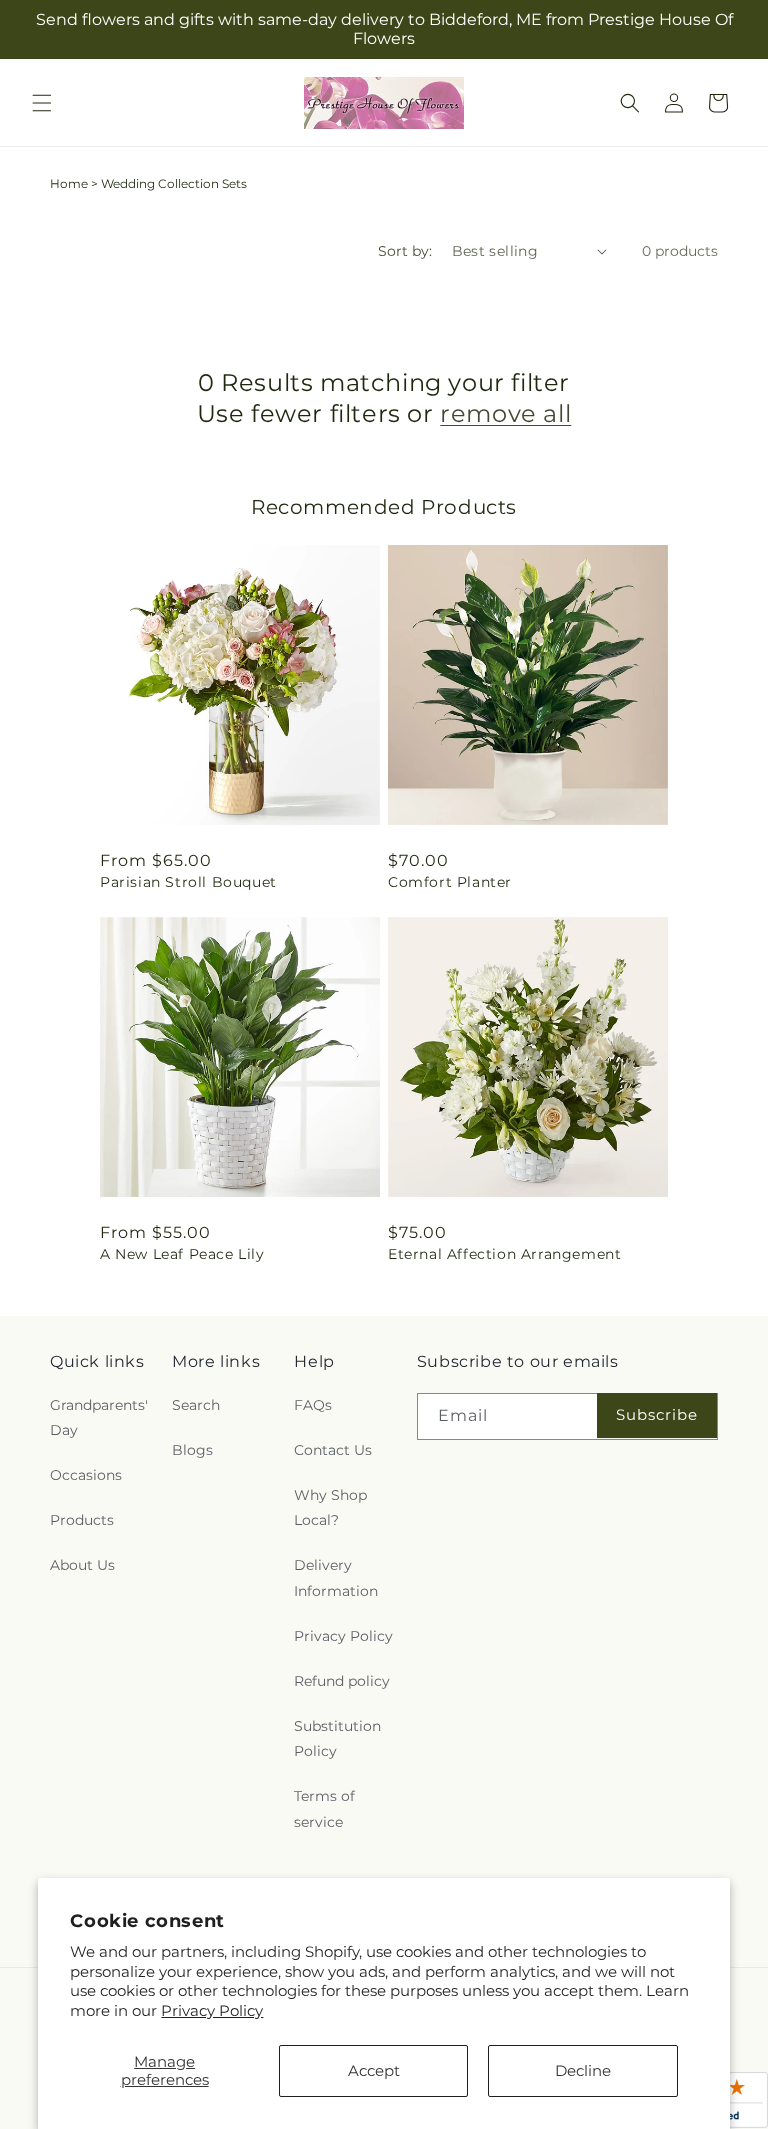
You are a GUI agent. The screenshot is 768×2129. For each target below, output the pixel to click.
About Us (82, 1565)
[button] (42, 103)
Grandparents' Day (99, 1417)
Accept (374, 2070)
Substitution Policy (337, 1738)
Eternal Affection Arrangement (504, 1254)
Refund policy (342, 1681)
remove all (505, 413)
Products (82, 1520)
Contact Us (333, 1450)
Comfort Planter (450, 882)
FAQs (313, 1405)
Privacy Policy (212, 2010)
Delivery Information (336, 1577)
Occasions (86, 1475)
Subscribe (657, 1414)
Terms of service (324, 1808)
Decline (583, 2070)
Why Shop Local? (330, 1507)
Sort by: (405, 251)
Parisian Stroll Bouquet (188, 882)
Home (69, 183)
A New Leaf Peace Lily (182, 1254)
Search (196, 1405)
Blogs (192, 1450)
